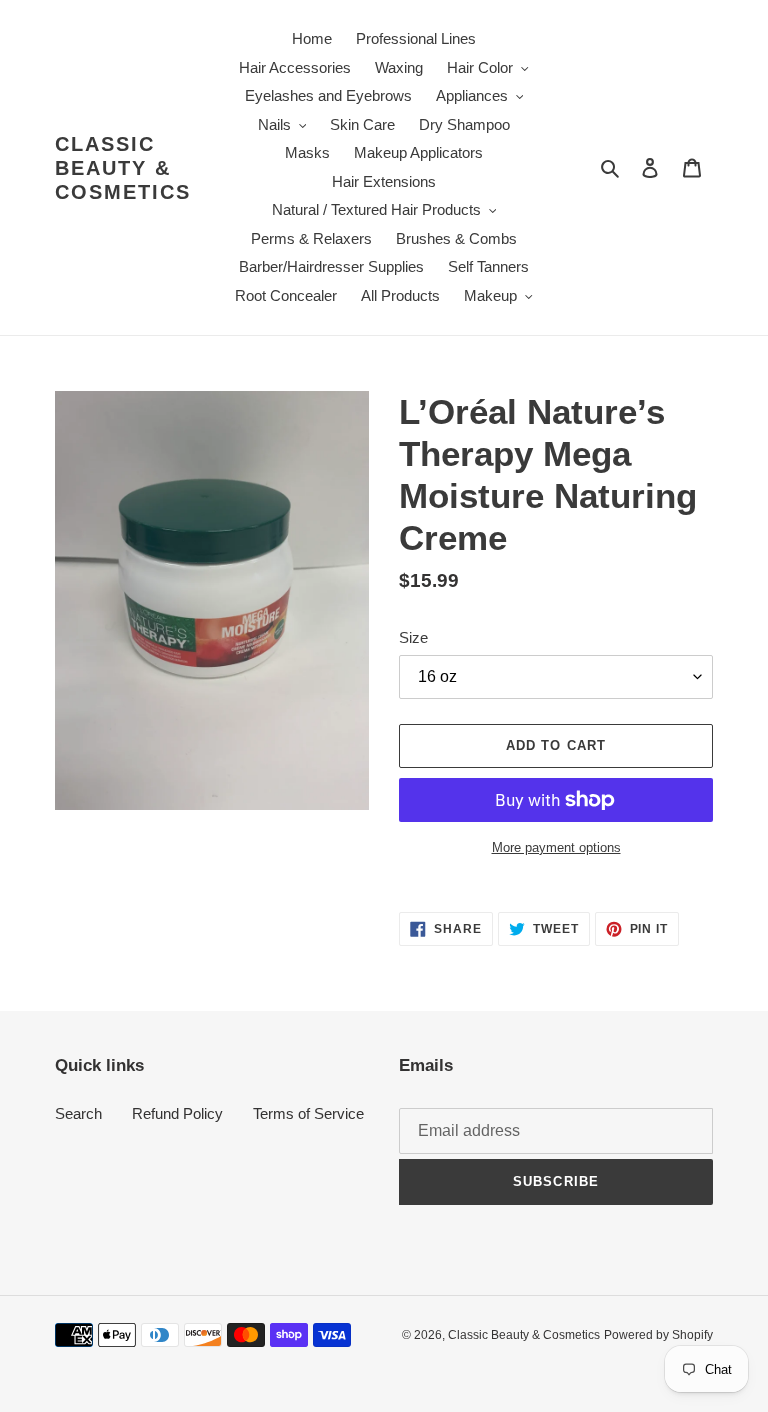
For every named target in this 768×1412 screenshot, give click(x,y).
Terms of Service (308, 1113)
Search (78, 1113)
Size (413, 637)
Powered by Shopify (658, 1335)
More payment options (556, 847)
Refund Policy (177, 1113)
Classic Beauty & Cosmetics (123, 168)
